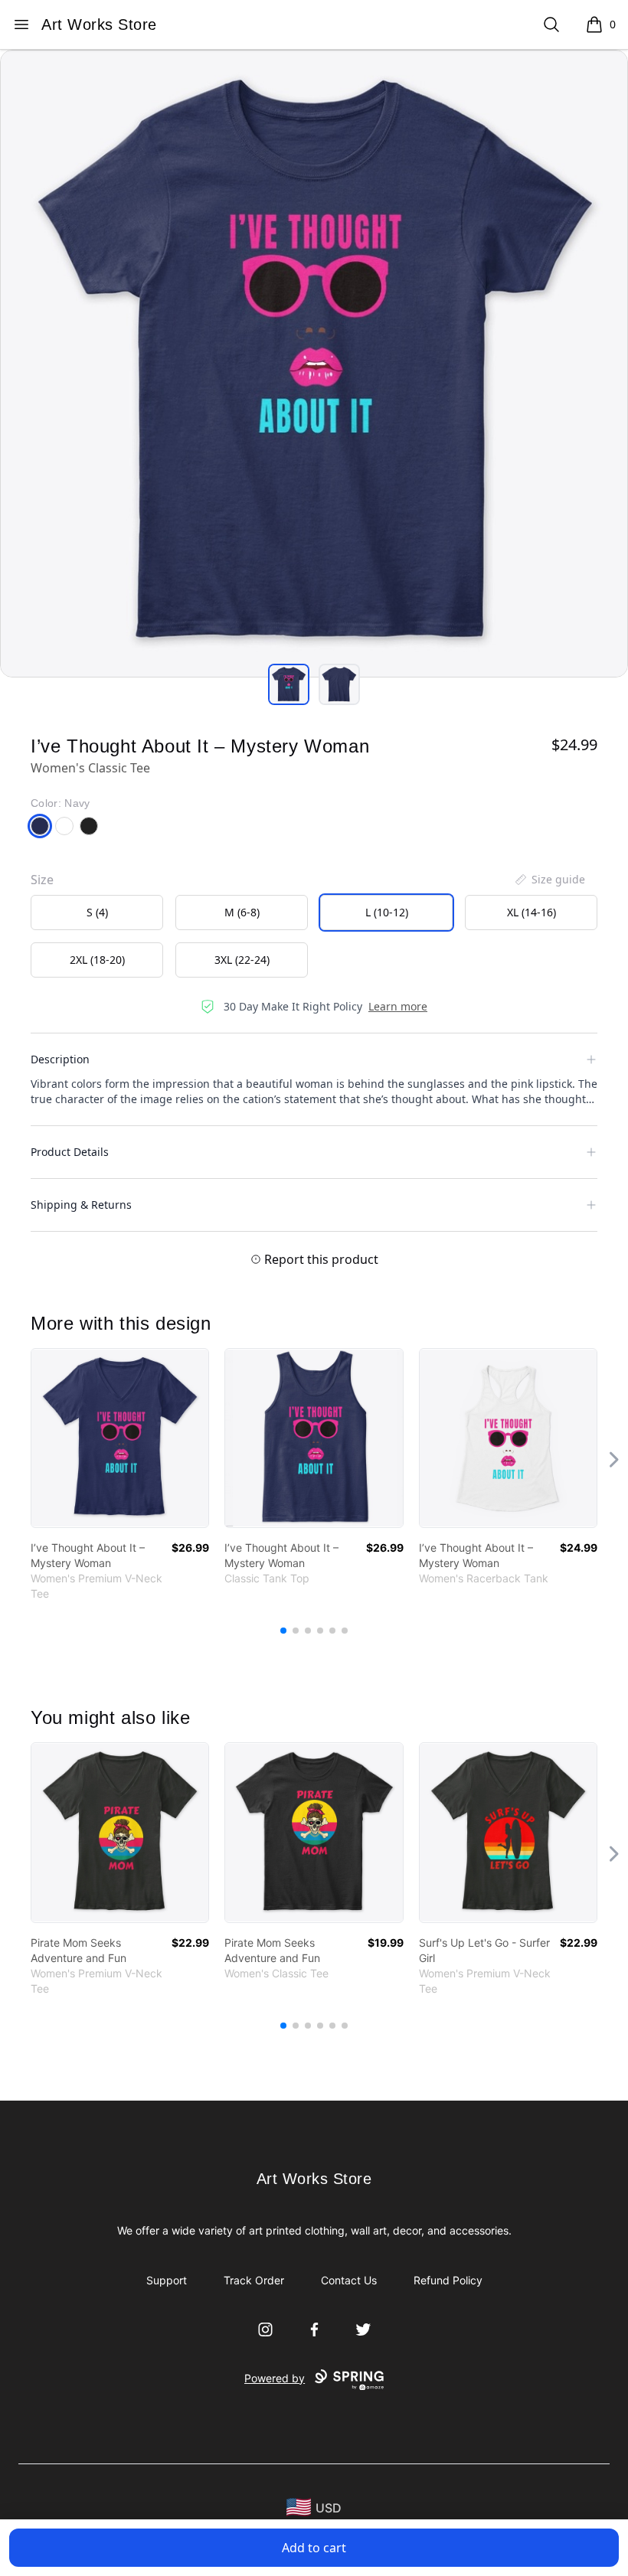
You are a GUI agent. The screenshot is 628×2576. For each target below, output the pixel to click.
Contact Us (349, 2280)
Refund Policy (448, 2280)
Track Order (254, 2280)
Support (167, 2280)
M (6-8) (242, 912)
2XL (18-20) (97, 960)
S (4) (97, 912)
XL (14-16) (532, 912)
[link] (120, 1438)
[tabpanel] (314, 364)
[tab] (289, 684)
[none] (549, 880)
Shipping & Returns (81, 1205)
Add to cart (314, 2548)
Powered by (275, 2378)
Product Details (70, 1152)
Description (60, 1059)
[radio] (97, 913)
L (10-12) (387, 912)
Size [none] (42, 880)
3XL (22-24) (242, 960)
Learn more (398, 1006)
